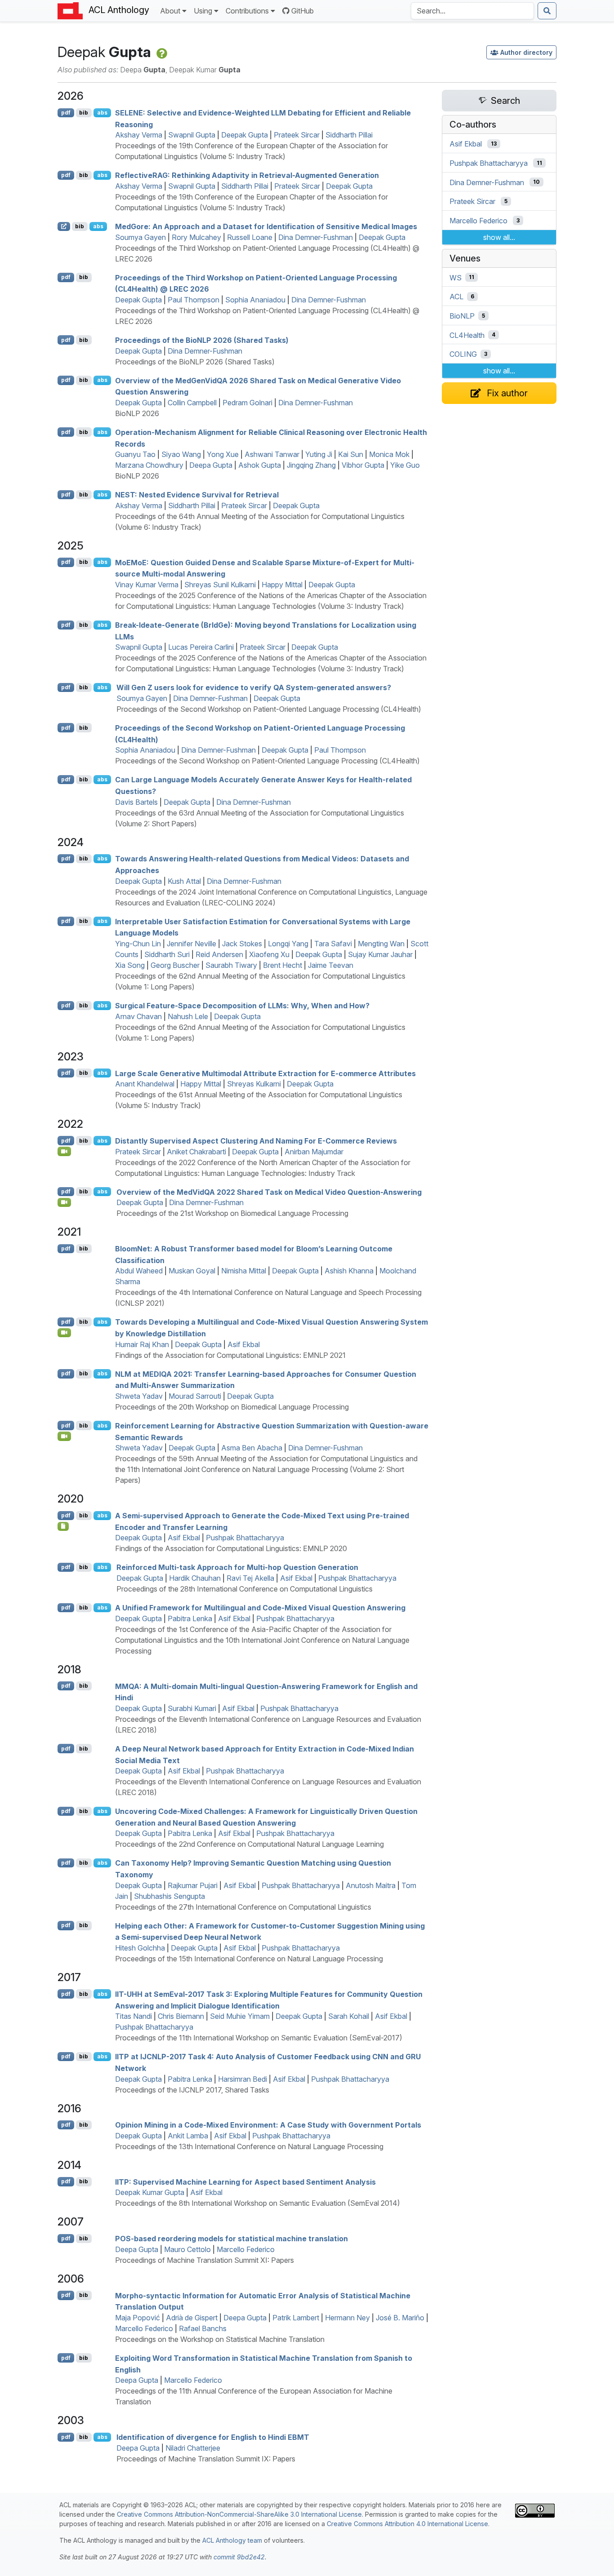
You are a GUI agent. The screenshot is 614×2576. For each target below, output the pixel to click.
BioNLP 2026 (137, 413)
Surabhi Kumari (192, 1708)
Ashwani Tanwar (272, 454)
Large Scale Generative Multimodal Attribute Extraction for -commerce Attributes (265, 1073)
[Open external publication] (64, 226)
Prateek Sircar (297, 135)
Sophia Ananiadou (255, 300)
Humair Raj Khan (142, 1344)
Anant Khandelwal (145, 1084)
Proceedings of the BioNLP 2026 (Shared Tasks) (195, 362)
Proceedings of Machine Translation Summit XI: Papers (205, 2260)
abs (102, 113)
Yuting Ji (319, 454)
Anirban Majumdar (314, 1152)
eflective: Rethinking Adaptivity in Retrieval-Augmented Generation (247, 175)
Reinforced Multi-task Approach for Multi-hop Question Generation (237, 1567)
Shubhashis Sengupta (169, 1896)
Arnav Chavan (138, 1016)
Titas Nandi (133, 2016)
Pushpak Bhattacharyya (245, 1538)
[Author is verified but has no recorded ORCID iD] (161, 52)
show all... (499, 237)
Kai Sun (351, 454)
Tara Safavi (333, 944)
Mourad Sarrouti (195, 1396)
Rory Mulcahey (196, 237)
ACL (456, 297)
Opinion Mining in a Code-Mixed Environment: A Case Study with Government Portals (268, 2125)
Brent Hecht (283, 965)
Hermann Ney (347, 2318)
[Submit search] (547, 11)
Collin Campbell (192, 403)
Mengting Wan (381, 944)
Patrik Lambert (296, 2318)
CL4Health (467, 335)
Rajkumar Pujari (193, 1885)
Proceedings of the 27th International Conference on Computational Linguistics (243, 1907)
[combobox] (472, 11)
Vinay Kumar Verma (147, 585)
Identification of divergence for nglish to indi (213, 2437)
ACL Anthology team (232, 2540)
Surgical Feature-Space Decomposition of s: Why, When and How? (242, 1006)
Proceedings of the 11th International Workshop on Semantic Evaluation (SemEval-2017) (259, 2038)
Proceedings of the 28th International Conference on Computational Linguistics (245, 1589)
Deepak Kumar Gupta (150, 2192)
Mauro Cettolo (187, 2249)
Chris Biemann (181, 2016)
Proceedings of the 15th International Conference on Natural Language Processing (249, 1959)
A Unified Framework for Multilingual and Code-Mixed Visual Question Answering (260, 1608)
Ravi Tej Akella (250, 1578)
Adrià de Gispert (192, 2318)
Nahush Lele (188, 1016)
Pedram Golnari (247, 403)
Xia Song (130, 965)
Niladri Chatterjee (193, 2448)
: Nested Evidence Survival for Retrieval (197, 495)
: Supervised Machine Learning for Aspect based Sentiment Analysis (245, 2181)
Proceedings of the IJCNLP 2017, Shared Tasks (192, 2090)
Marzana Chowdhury (149, 465)
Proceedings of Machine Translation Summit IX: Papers (206, 2459)
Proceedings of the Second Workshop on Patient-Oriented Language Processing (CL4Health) (269, 709)
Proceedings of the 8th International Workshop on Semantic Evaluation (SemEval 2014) (258, 2203)
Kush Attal (184, 881)
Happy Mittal (282, 585)
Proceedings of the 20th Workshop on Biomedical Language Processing (232, 1407)
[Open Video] (64, 1151)
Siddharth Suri (167, 954)
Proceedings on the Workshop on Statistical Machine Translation (220, 2339)
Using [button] (203, 11)
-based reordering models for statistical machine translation (231, 2239)
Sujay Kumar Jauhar (380, 954)
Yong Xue (223, 454)
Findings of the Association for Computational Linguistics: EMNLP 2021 (230, 1355)
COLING (463, 354)
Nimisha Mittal (244, 1271)
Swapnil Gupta (192, 135)
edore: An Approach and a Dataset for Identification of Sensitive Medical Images (266, 226)
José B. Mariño (400, 2318)
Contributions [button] (247, 11)
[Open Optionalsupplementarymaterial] (63, 1526)
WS (456, 277)
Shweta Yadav (139, 1396)
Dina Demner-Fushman (316, 237)
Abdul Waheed (139, 1271)
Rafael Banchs (203, 2328)
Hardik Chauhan (195, 1578)
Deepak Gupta (245, 135)
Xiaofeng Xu (269, 954)
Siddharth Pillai (349, 135)
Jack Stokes (242, 944)
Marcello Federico (246, 2249)
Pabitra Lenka (190, 1618)
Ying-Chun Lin (138, 944)
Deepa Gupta (211, 465)
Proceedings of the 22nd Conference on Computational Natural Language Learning (249, 1844)
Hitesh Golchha (140, 1948)
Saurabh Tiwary (231, 965)
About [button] (170, 11)
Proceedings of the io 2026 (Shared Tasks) (202, 340)
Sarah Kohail (349, 2016)
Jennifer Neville (191, 944)
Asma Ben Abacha (252, 1448)
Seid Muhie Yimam (240, 2016)
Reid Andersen (219, 954)
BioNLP (462, 316)
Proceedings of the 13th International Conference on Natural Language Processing (249, 2146)
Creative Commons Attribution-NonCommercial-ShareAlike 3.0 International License (239, 2514)
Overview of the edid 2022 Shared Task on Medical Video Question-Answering (269, 1192)
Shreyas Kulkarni (254, 1084)
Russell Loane (250, 237)
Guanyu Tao (135, 454)
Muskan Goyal (192, 1271)
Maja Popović (138, 2318)
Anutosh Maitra (371, 1885)
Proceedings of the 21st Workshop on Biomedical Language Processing (232, 1213)
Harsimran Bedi (242, 2079)
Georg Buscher (175, 965)
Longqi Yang (288, 944)
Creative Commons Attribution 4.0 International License (407, 2524)
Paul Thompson (194, 300)
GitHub (303, 11)
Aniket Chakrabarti (196, 1152)
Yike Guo (405, 465)
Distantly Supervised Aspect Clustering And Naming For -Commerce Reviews (256, 1141)
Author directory (526, 52)
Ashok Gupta (260, 465)
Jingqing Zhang (311, 465)
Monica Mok (389, 454)
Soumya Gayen (140, 237)
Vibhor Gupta (363, 465)
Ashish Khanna (349, 1271)
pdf (66, 113)
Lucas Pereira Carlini (201, 647)
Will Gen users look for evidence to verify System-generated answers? (254, 687)
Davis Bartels (136, 802)
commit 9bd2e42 (239, 2557)
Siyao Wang (181, 454)
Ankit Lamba (188, 2136)
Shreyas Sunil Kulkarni (220, 585)
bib (84, 113)
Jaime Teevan (331, 965)
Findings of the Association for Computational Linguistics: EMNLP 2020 (231, 1548)
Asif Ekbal (244, 1344)
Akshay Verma (139, 135)
